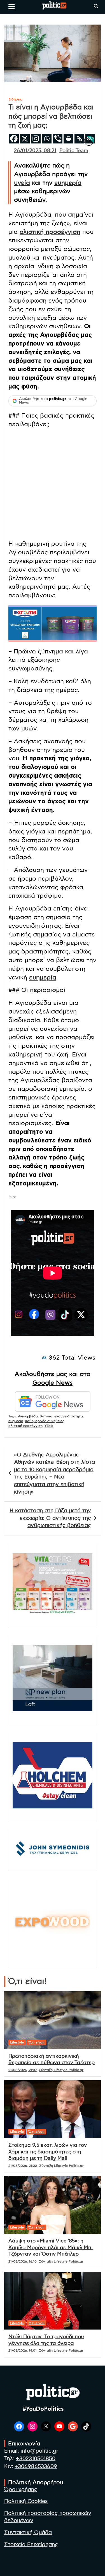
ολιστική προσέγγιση (50, 232)
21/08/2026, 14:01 (23, 2350)
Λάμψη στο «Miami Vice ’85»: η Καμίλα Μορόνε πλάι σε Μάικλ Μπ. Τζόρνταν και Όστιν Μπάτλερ (51, 2248)
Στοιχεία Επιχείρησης (31, 2545)
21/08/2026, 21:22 (23, 2166)
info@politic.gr (39, 2451)
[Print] (68, 139)
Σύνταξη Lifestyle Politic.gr (61, 2070)
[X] (25, 139)
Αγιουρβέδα (28, 1416)
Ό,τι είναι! (37, 2042)
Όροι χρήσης (21, 2490)
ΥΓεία (49, 1426)
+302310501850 (36, 2459)
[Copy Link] (79, 139)
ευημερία (68, 183)
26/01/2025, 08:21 (35, 151)
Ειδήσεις (16, 99)
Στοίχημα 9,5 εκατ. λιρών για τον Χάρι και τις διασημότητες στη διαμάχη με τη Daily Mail (48, 2152)
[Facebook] (14, 139)
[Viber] (58, 139)
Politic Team (74, 151)
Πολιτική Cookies (26, 2501)
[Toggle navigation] (12, 6)
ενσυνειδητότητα (69, 1416)
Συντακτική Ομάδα (28, 2533)
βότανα (46, 1416)
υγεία (22, 183)
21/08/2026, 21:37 (23, 2070)
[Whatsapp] (47, 139)
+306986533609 (36, 2466)
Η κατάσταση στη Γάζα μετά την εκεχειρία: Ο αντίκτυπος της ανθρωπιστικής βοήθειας (50, 1518)
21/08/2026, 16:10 (23, 2261)
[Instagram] (36, 139)
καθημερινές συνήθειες (45, 1421)
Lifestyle (17, 2042)
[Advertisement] (53, 485)
